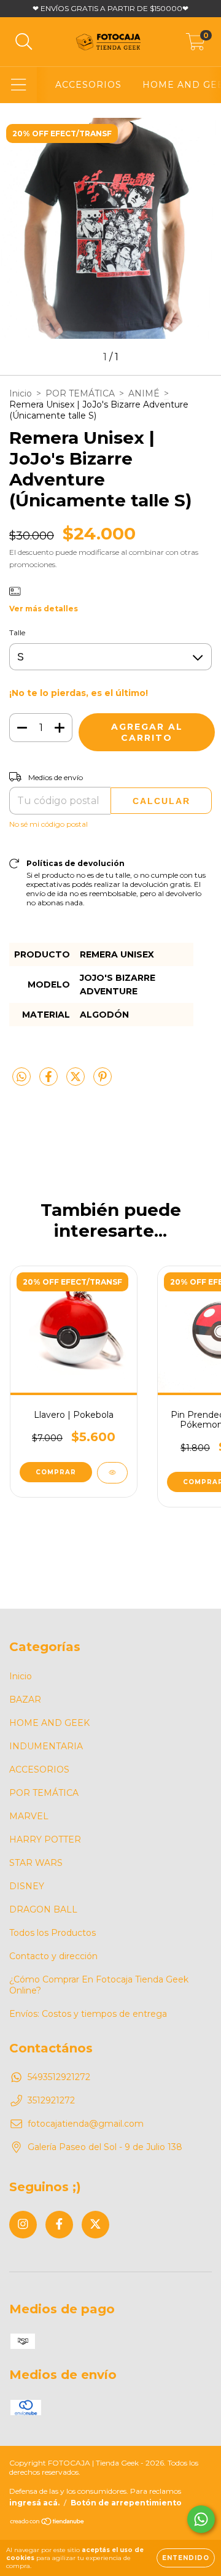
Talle (17, 632)
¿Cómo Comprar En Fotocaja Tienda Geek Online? (99, 1985)
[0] (196, 45)
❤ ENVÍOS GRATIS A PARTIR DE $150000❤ (110, 8)
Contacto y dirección (53, 1956)
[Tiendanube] (48, 2523)
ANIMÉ (144, 393)
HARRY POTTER (45, 1839)
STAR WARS (36, 1863)
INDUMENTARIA (46, 1746)
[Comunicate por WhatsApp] (201, 2519)
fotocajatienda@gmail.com (86, 2124)
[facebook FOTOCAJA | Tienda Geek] (59, 2225)
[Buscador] (24, 42)
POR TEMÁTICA (80, 393)
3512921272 (51, 2100)
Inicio (21, 393)
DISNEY (27, 1886)
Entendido (186, 2558)
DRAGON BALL (43, 1909)
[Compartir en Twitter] (77, 1081)
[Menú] (19, 85)
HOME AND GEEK (49, 1723)
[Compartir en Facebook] (50, 1081)
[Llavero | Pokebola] (112, 1473)
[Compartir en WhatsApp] (21, 1077)
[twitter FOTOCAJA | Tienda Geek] (95, 2225)
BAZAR (25, 1700)
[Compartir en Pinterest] (103, 1081)
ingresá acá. (34, 2503)
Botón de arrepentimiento (126, 2503)
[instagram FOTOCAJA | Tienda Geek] (23, 2225)
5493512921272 (59, 2077)
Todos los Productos (52, 1933)
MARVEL (29, 1816)
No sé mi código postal (48, 824)
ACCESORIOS (88, 85)
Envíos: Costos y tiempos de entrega (88, 2014)
